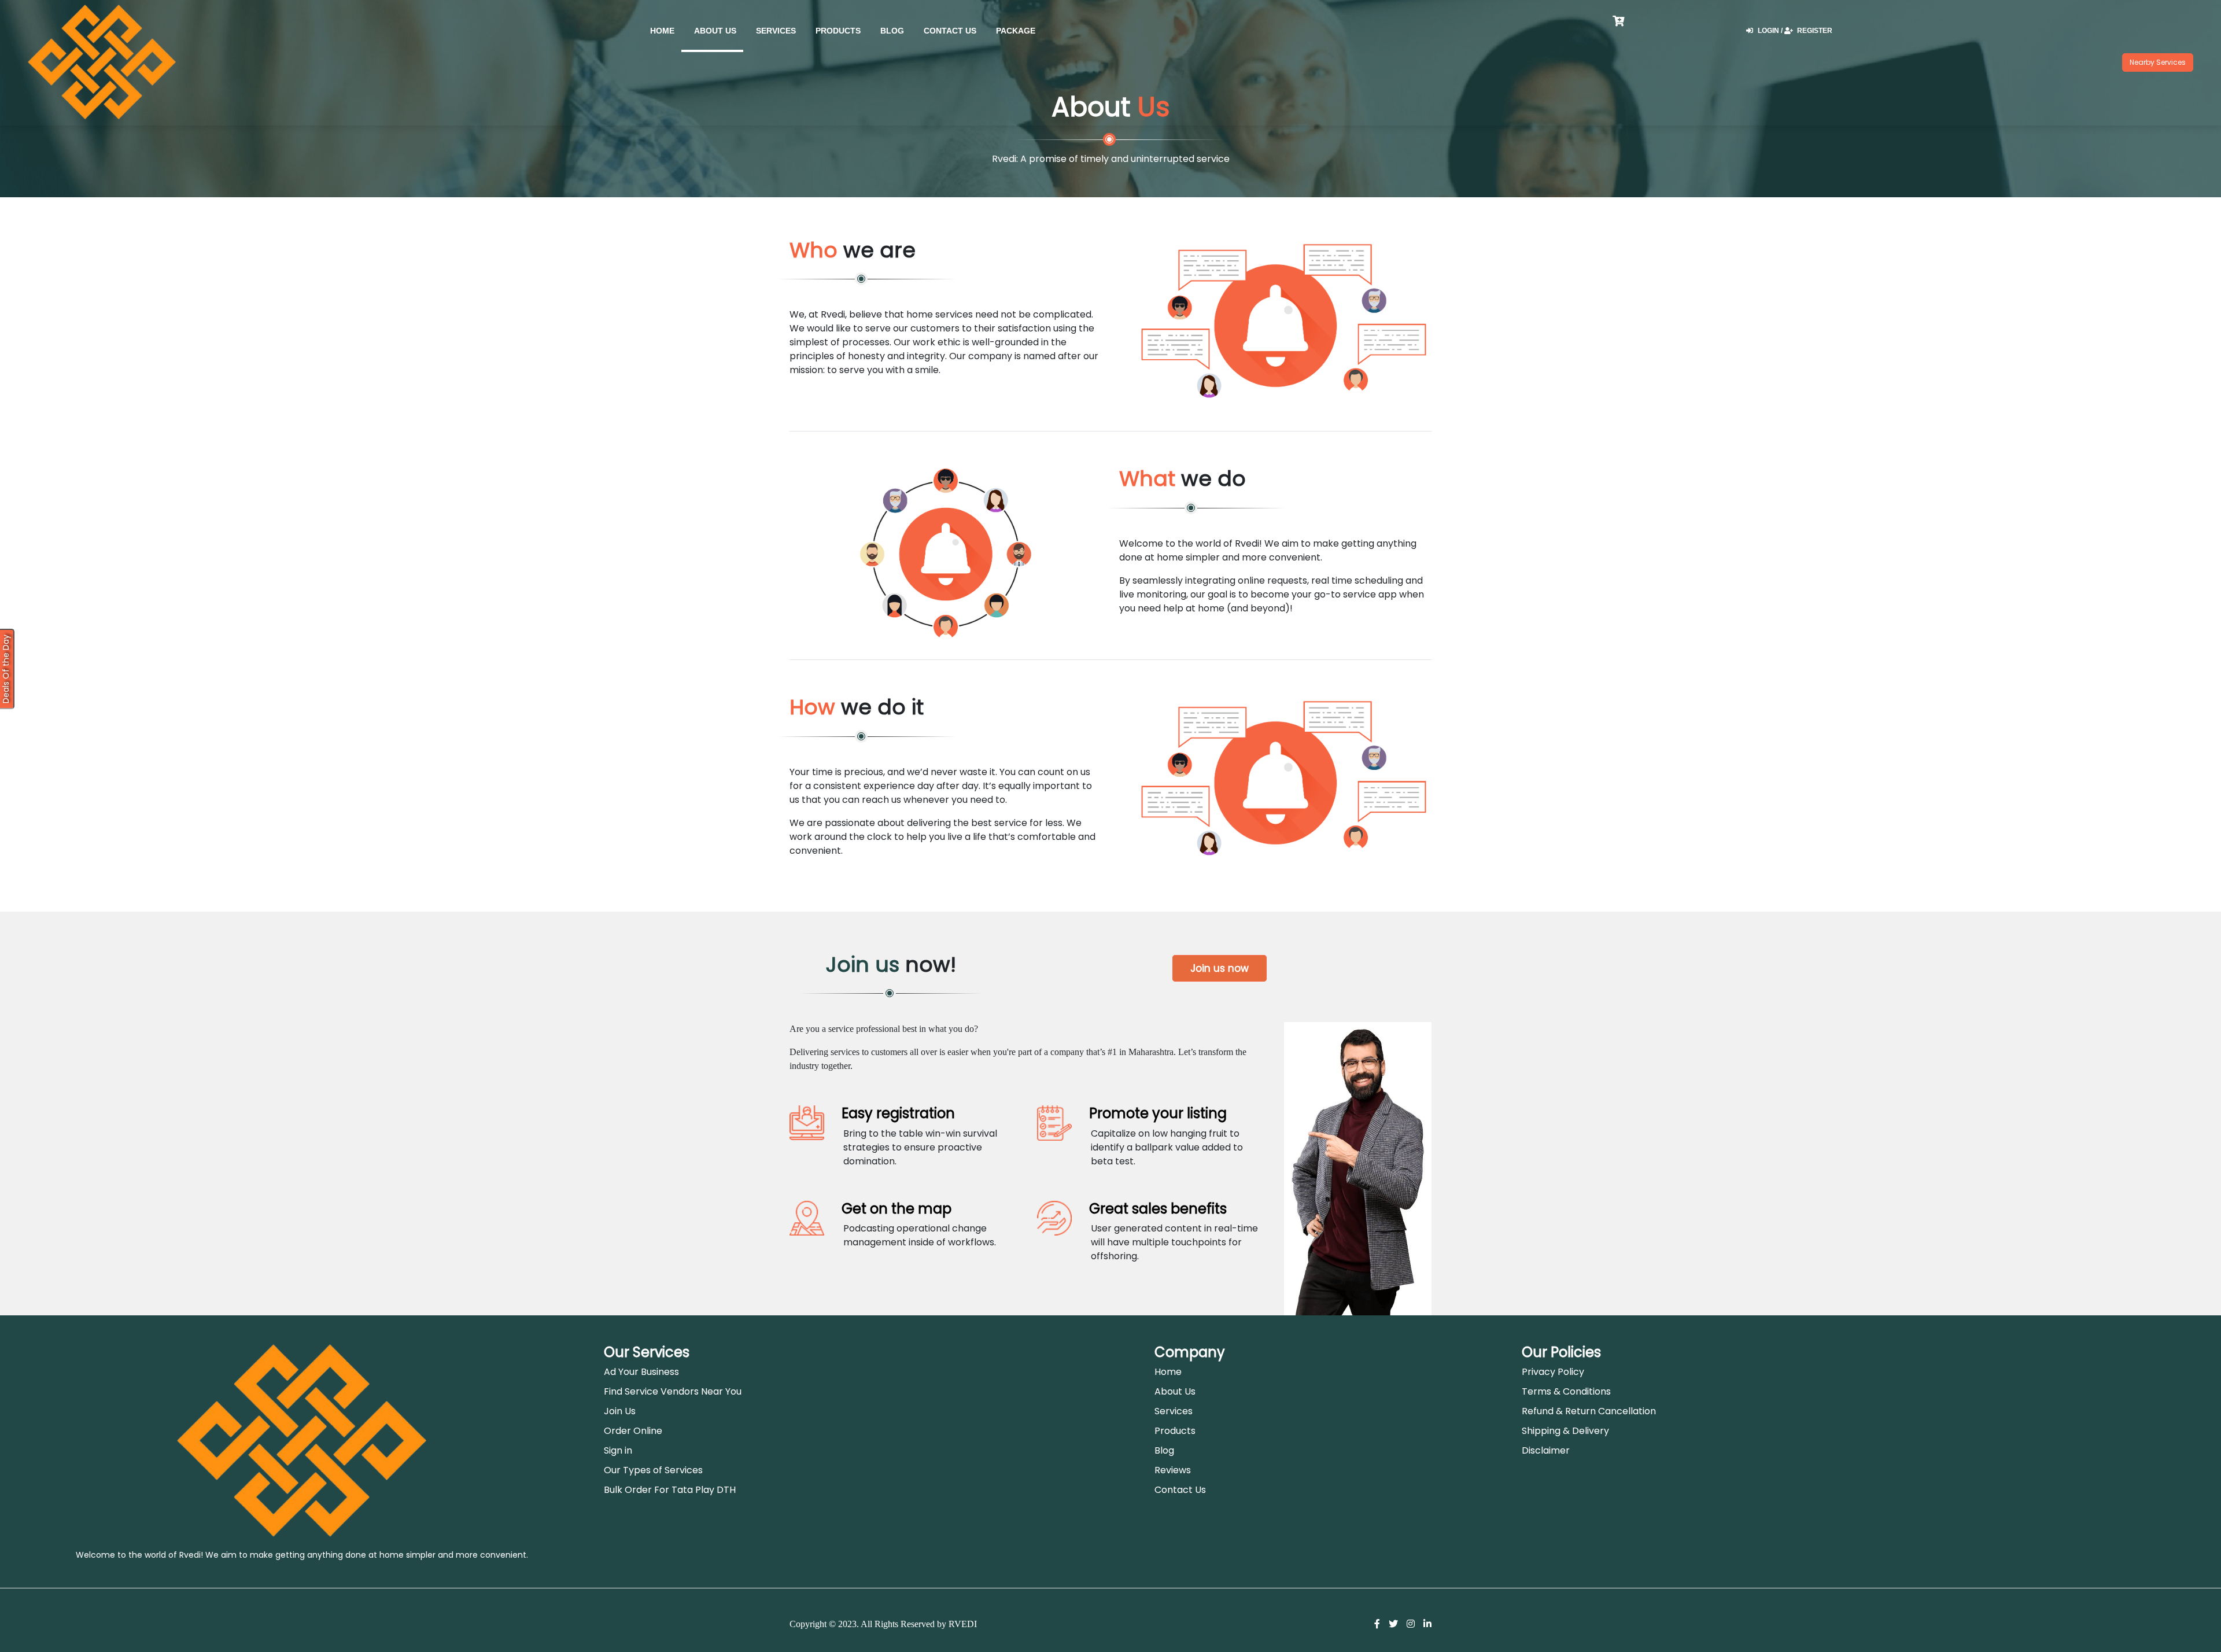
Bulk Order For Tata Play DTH (670, 1490)
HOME (662, 31)
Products (838, 31)
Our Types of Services (653, 1470)
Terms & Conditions (1566, 1391)
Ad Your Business (641, 1372)
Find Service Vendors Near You (673, 1391)
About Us (715, 31)
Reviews (1173, 1470)
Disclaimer (1546, 1450)
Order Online (633, 1431)
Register (1814, 31)
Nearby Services (2158, 62)
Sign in (618, 1450)
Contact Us (950, 31)
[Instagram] (1411, 1624)
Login (1769, 31)
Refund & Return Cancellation (1589, 1411)
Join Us (620, 1411)
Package (1016, 31)
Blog (892, 31)
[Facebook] (1377, 1624)
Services (776, 31)
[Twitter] (1393, 1624)
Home (1168, 1372)
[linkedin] (1427, 1624)
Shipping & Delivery (1565, 1431)
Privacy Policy (1553, 1372)
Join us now (1220, 968)
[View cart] (1728, 33)
